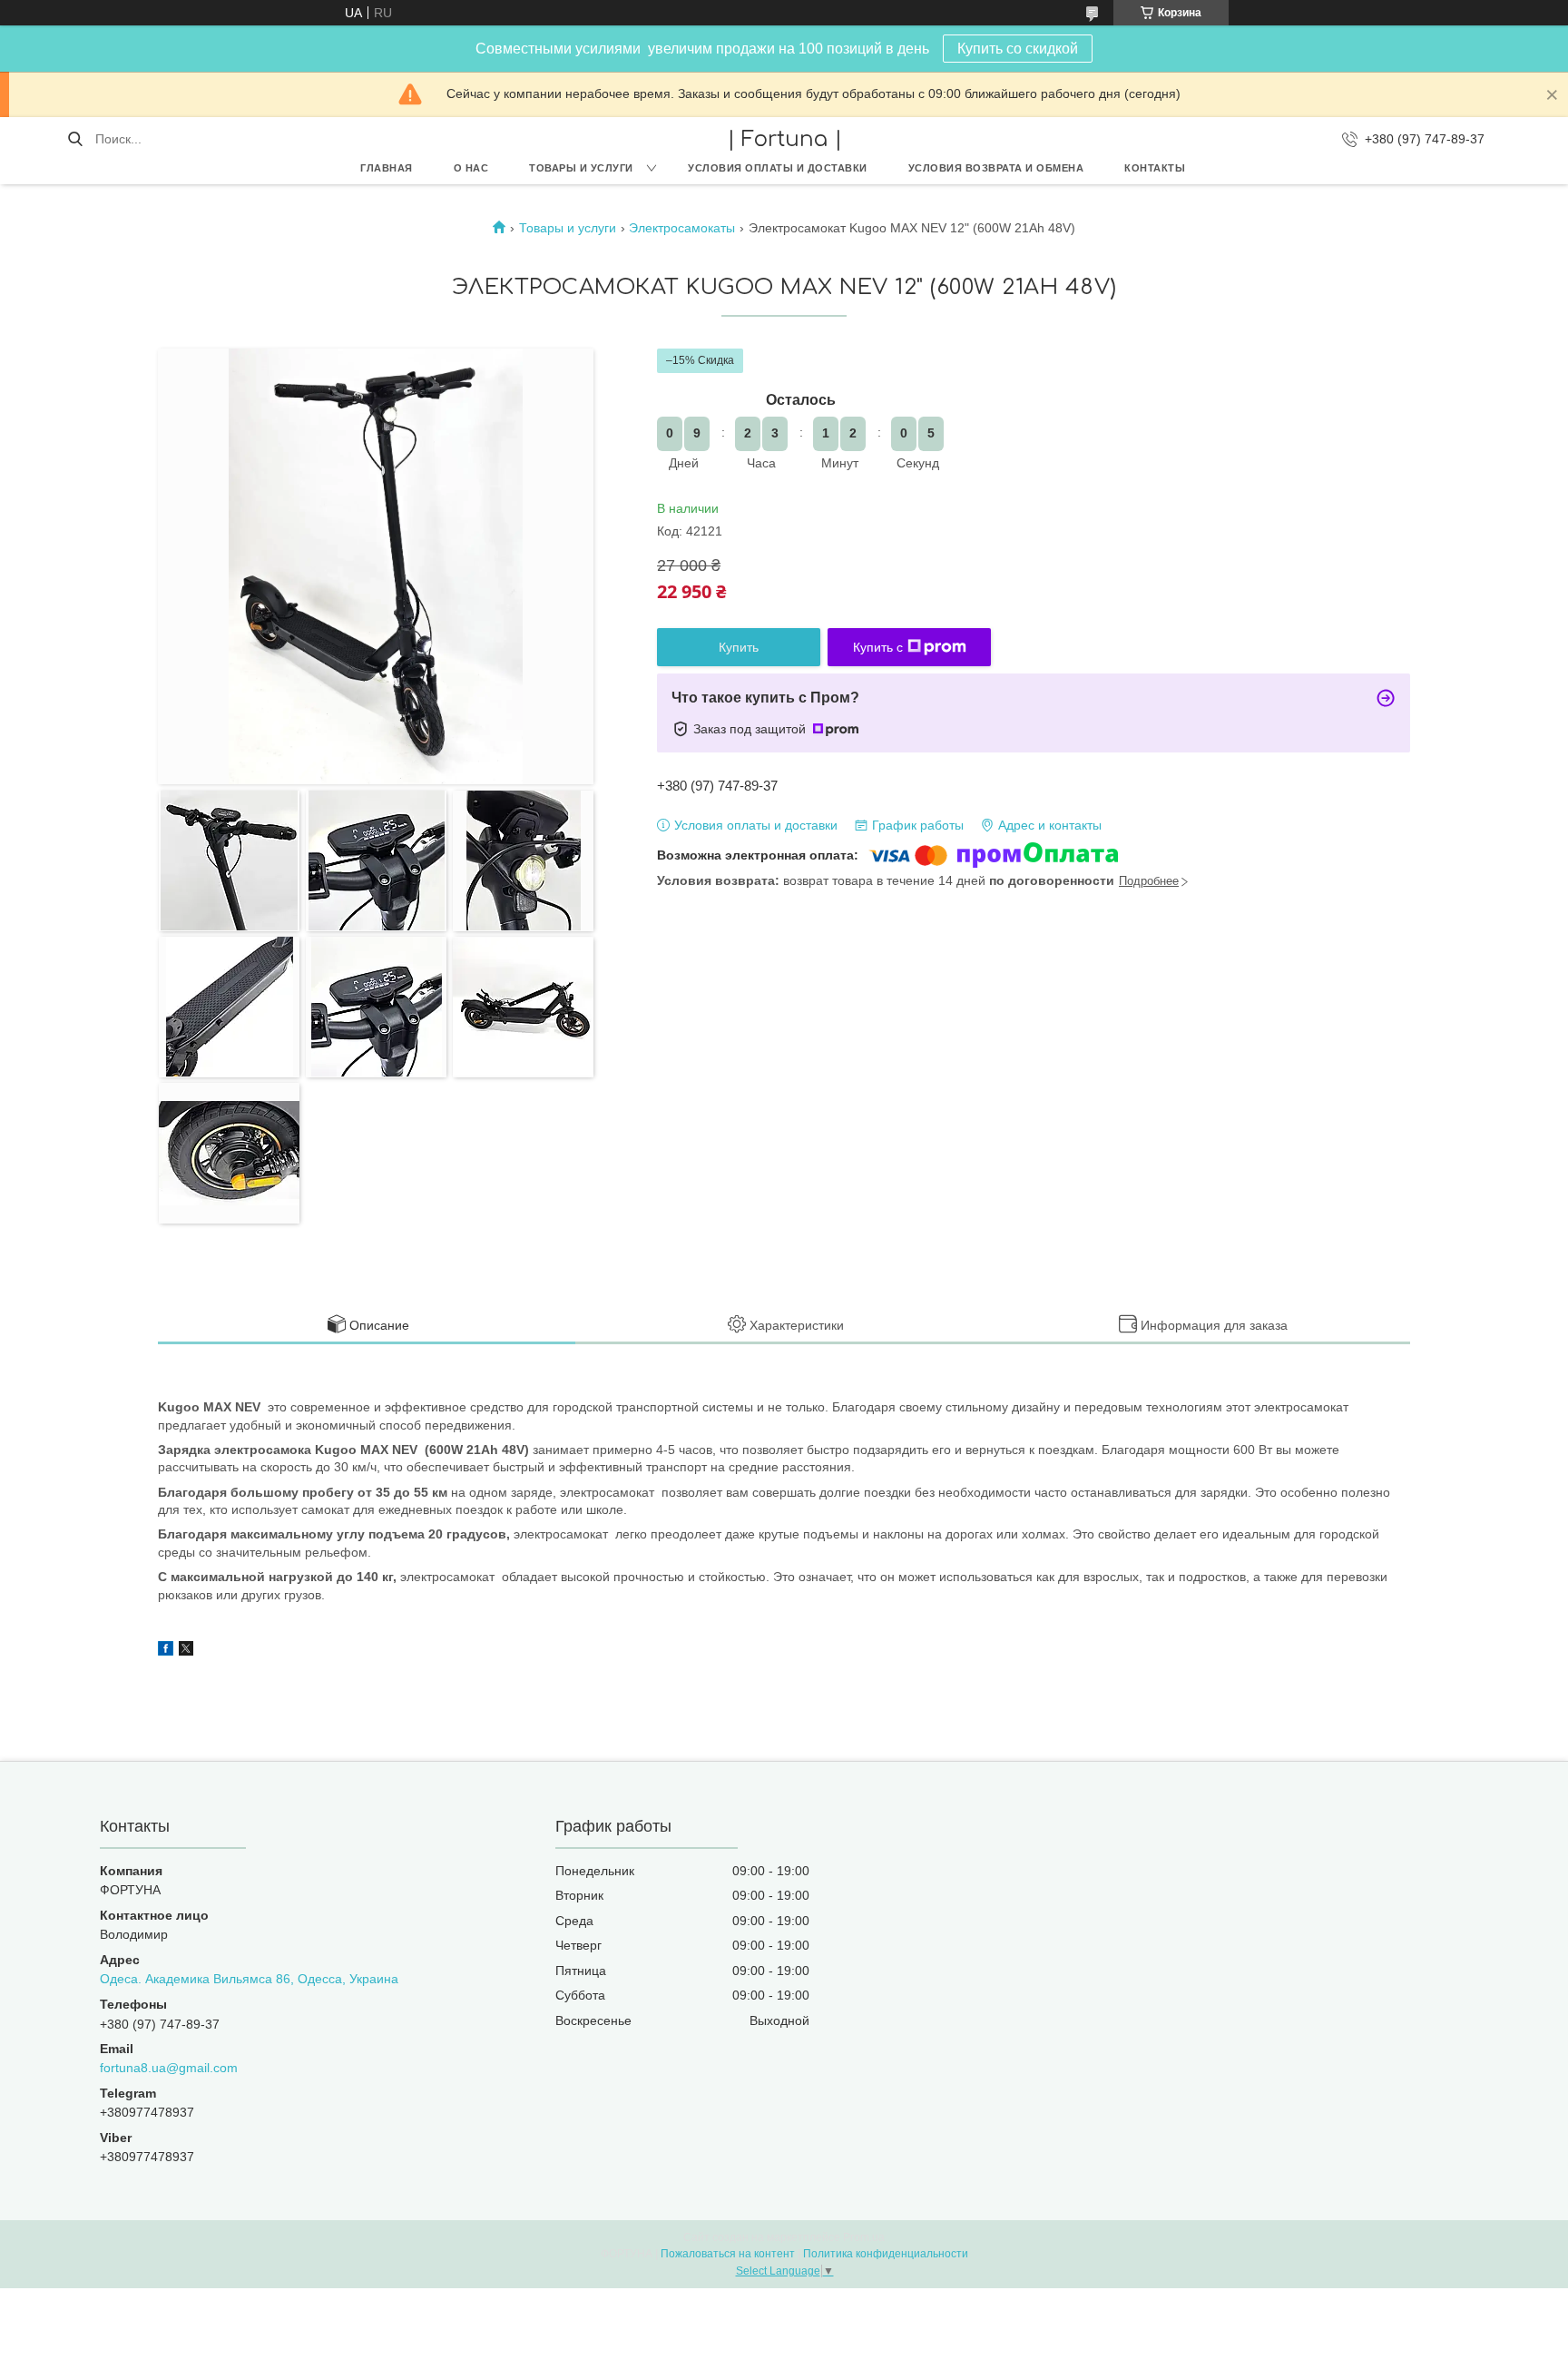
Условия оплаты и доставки (778, 168)
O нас (471, 168)
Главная (387, 168)
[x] (186, 1651)
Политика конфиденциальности (886, 2254)
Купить (739, 647)
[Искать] (75, 139)
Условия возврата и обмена (996, 168)
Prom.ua (864, 2237)
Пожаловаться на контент (728, 2254)
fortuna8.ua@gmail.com (169, 2068)
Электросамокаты (682, 228)
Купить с (878, 647)
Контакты (1155, 168)
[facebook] (166, 1651)
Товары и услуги (581, 168)
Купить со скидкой (1018, 49)
